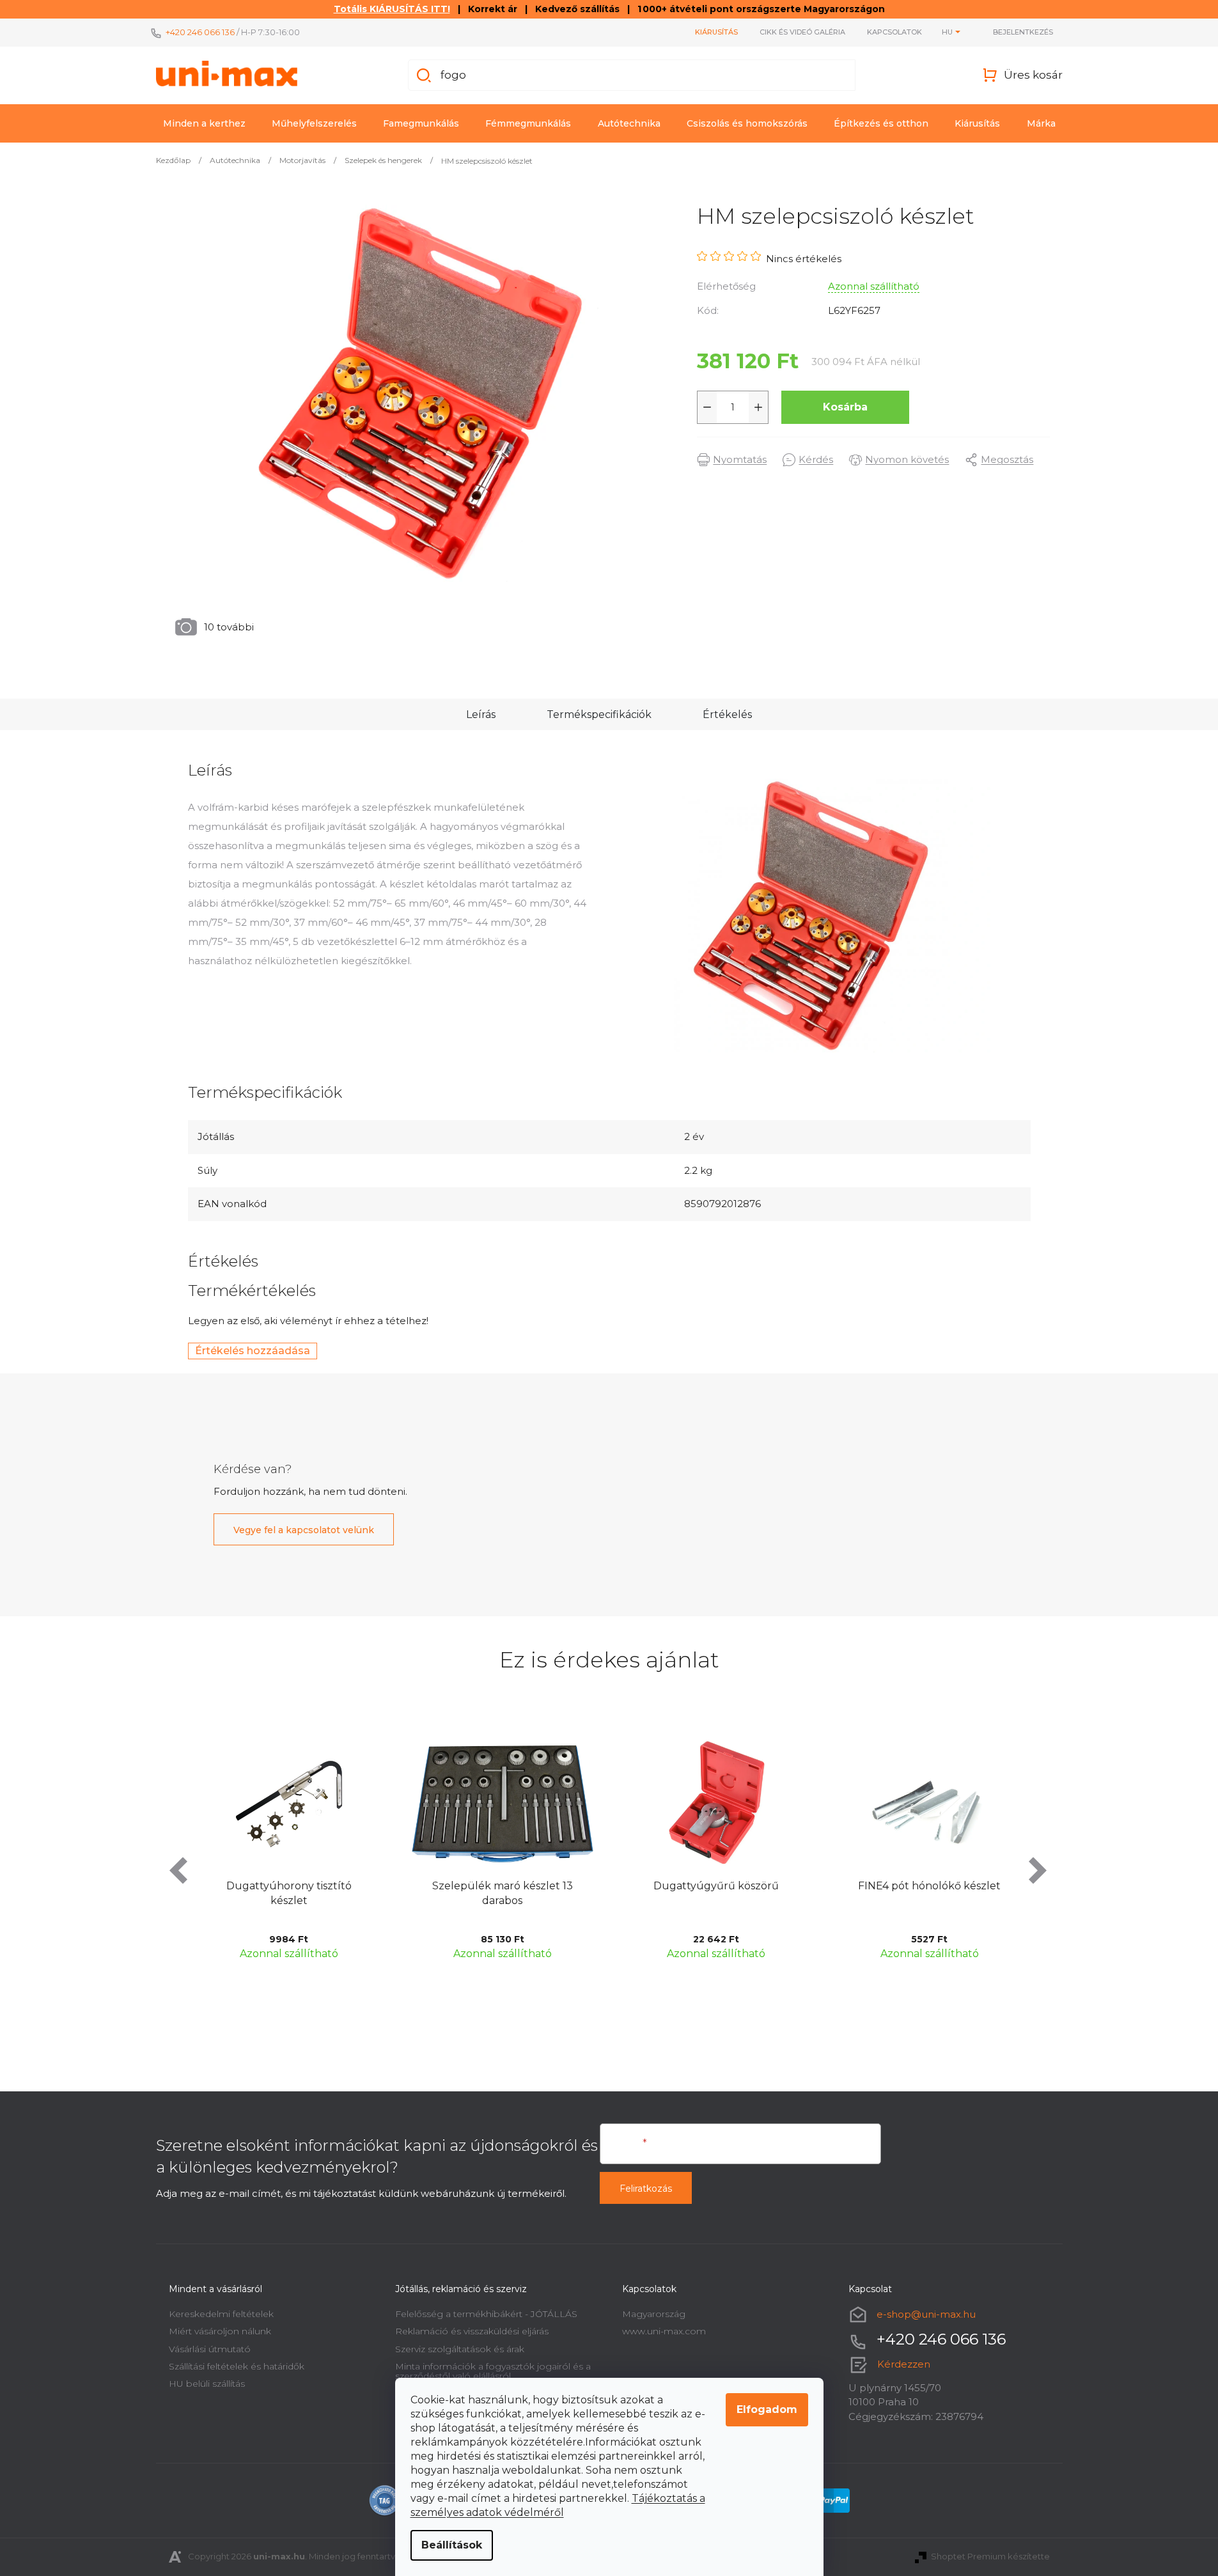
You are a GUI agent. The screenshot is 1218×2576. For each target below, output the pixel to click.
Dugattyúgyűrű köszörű (568, 1886)
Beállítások (452, 2545)
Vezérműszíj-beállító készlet (995, 1886)
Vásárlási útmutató (210, 2349)
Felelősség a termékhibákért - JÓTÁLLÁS (486, 2314)
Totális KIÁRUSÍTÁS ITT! (392, 9)
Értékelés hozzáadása (253, 1351)
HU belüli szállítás (207, 2384)
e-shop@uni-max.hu (926, 2314)
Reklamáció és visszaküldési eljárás (472, 2331)
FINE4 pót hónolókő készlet (782, 1886)
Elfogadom (767, 2409)
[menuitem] (204, 123)
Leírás (481, 714)
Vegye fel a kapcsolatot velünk (304, 1530)
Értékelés (727, 714)
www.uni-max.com (664, 2331)
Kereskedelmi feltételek (221, 2314)
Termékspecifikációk (599, 714)
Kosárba (845, 407)
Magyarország (654, 2314)
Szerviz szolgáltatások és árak (460, 2349)
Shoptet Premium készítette (990, 2556)
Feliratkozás (646, 2189)
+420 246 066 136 (200, 32)
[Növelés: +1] (758, 407)
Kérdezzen (904, 2364)
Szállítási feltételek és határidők (237, 2366)
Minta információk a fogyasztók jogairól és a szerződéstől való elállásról (493, 2371)
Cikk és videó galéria (802, 32)
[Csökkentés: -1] (707, 407)
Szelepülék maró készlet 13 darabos (355, 1893)
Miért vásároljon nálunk (220, 2331)
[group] (355, 1851)
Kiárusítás (716, 32)
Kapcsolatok (894, 32)
